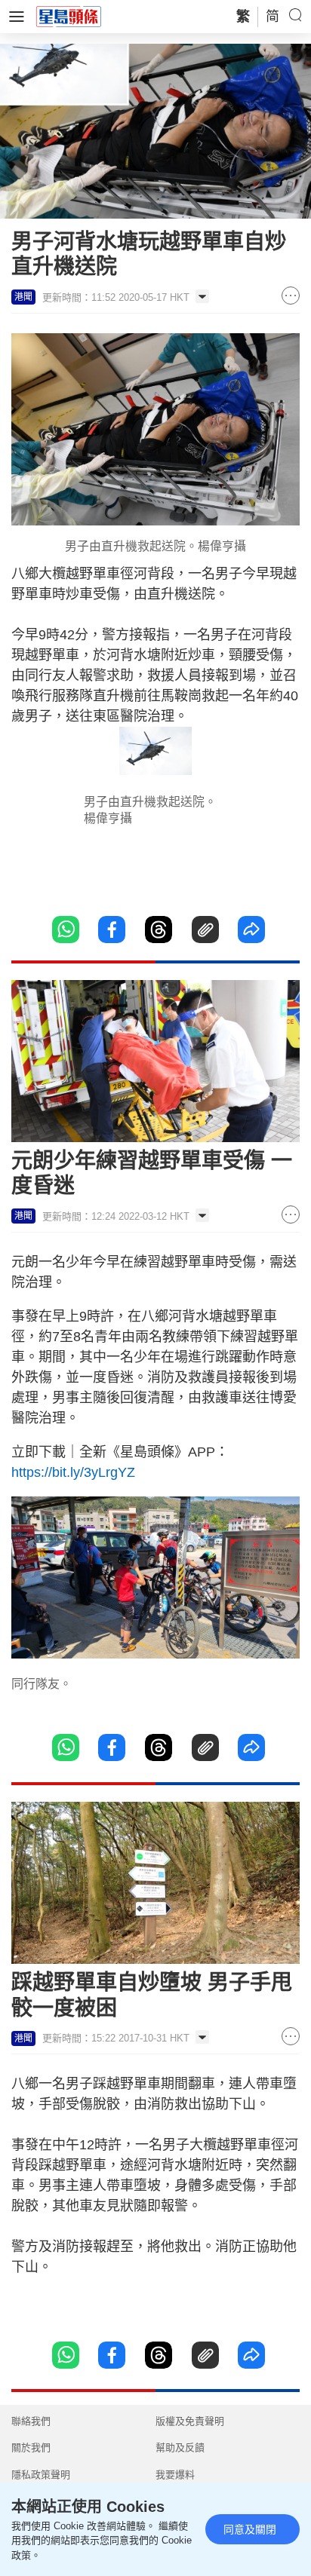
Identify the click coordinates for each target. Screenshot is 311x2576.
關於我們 (31, 2447)
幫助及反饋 (180, 2447)
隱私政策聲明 (41, 2475)
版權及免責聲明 (190, 2421)
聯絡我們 (31, 2421)
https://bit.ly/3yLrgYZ (73, 1472)
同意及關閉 (250, 2529)
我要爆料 (175, 2475)
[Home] (69, 16)
